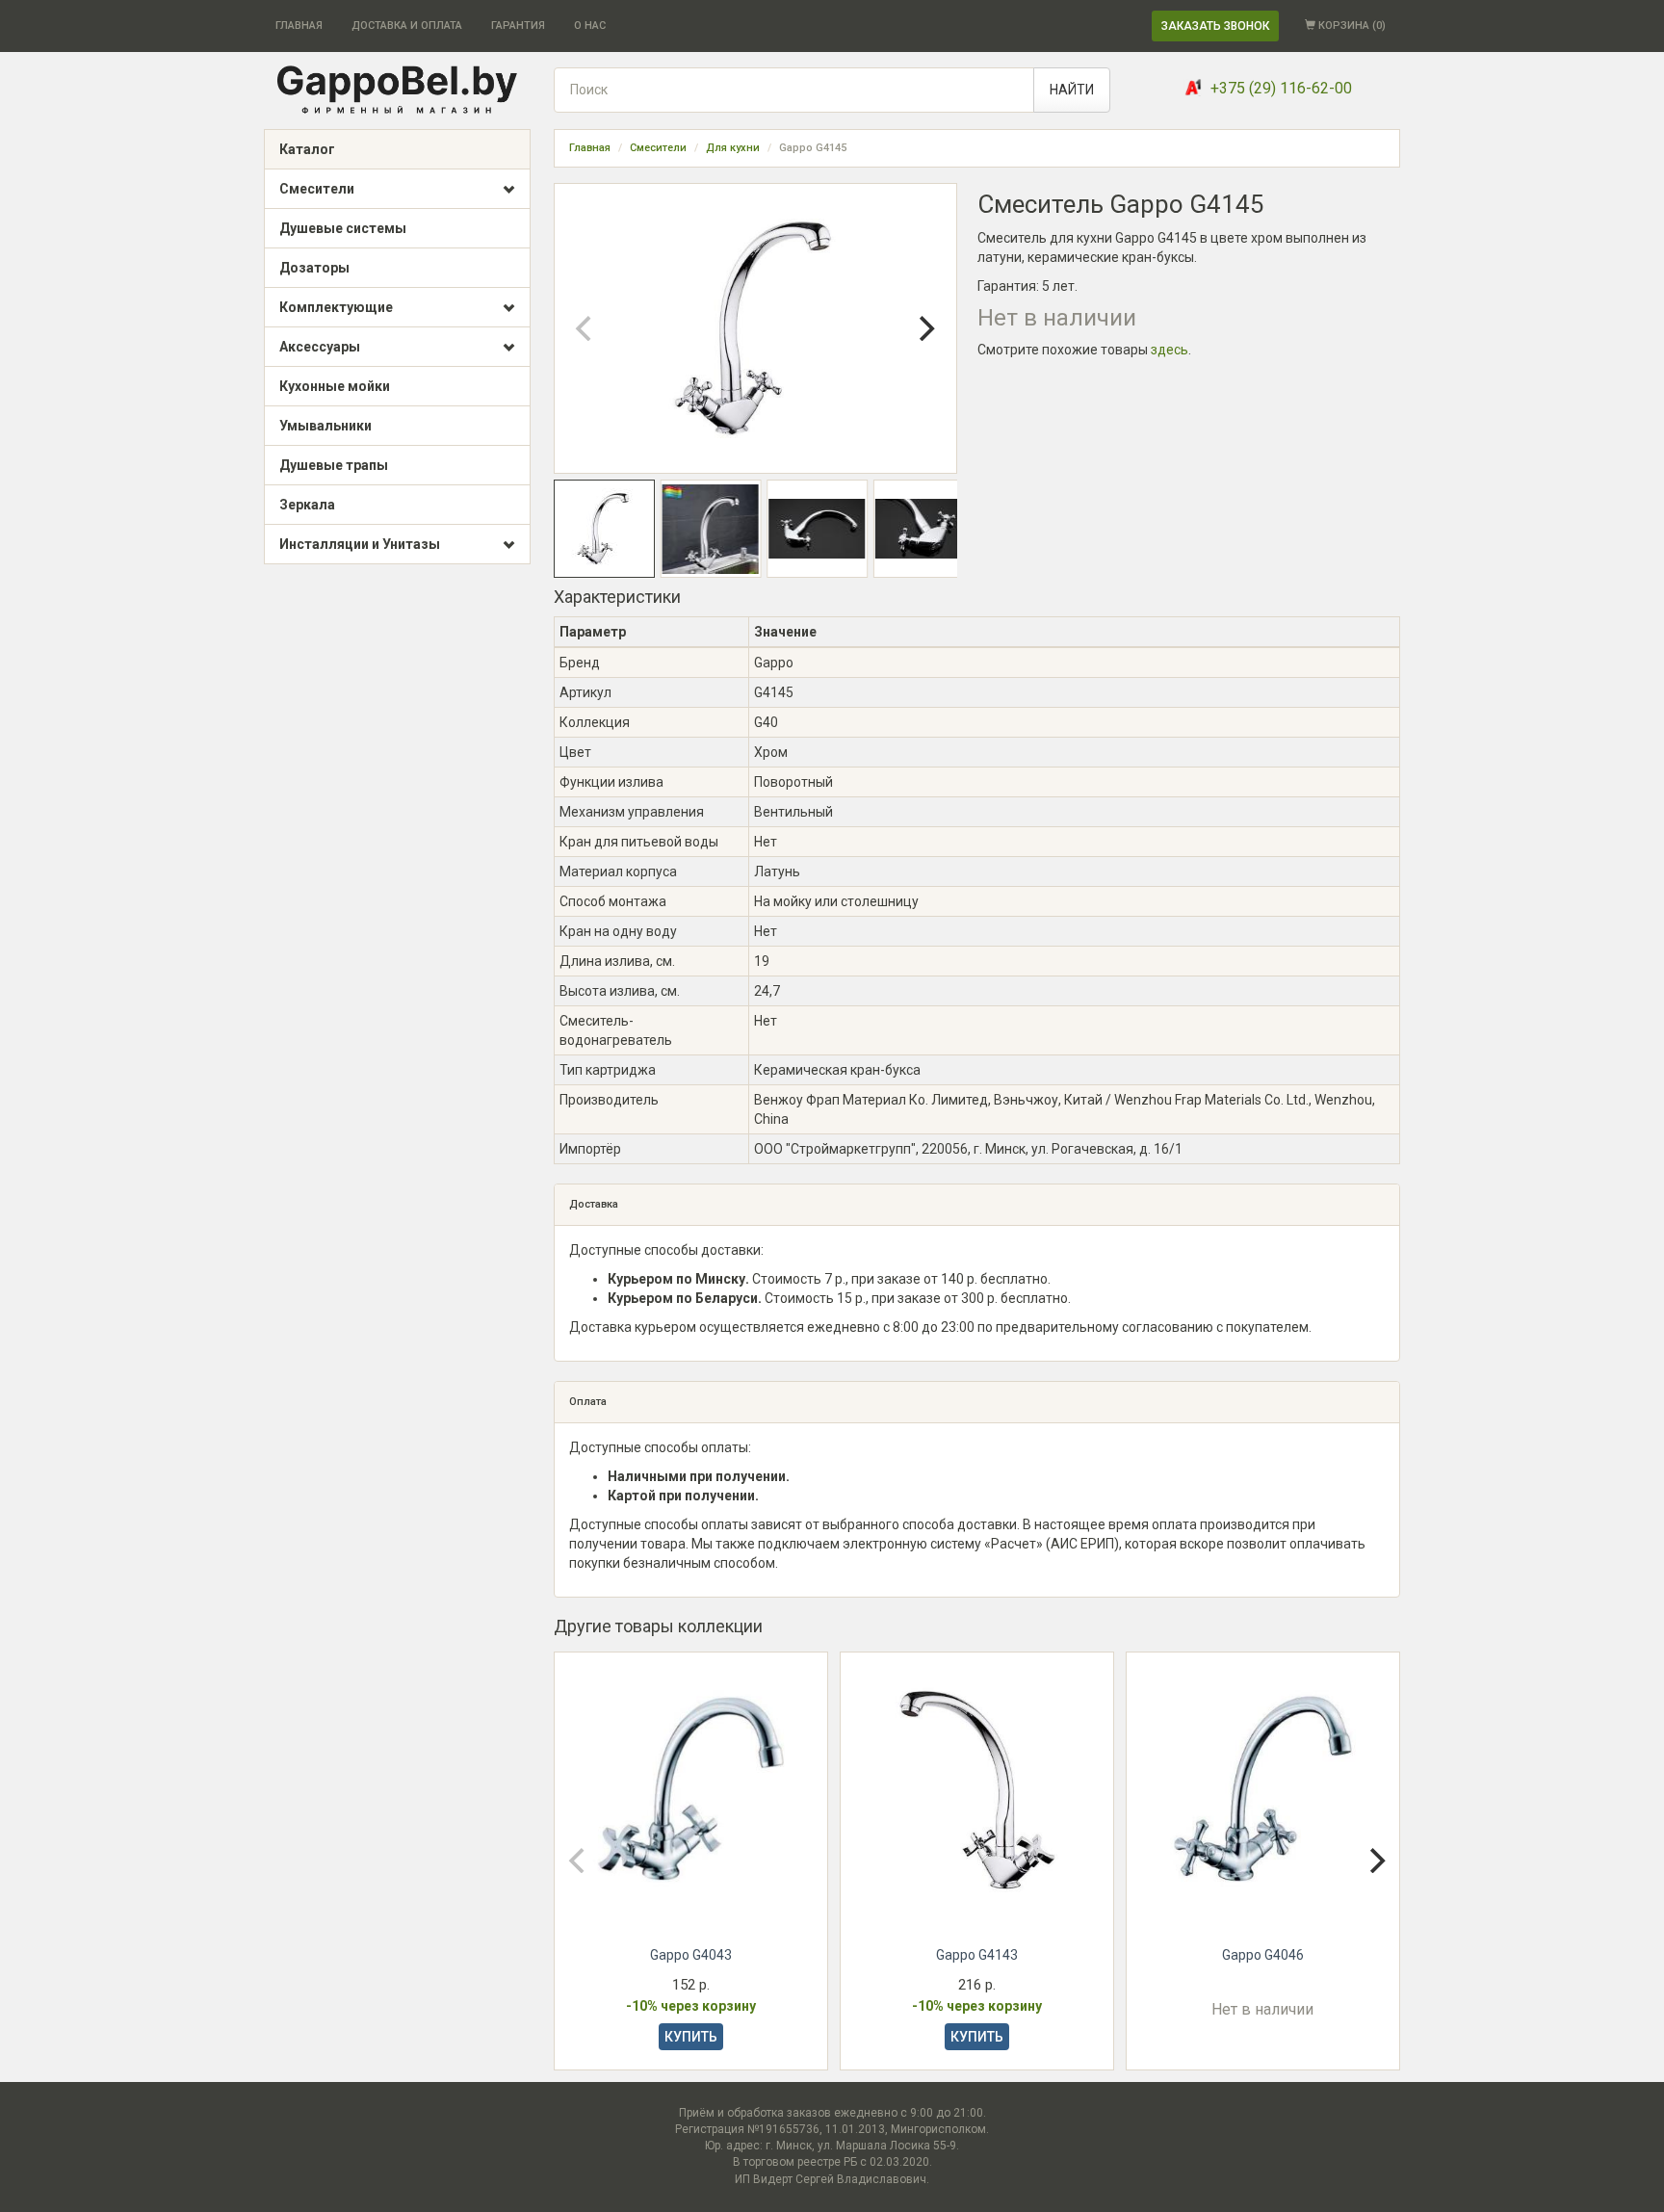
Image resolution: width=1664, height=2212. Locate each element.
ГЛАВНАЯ (299, 26)
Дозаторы (314, 268)
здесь (1170, 350)
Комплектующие (336, 307)
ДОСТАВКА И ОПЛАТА (407, 26)
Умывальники (325, 426)
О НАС (590, 26)
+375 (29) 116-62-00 (1281, 88)
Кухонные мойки (335, 386)
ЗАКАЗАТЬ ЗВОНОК (1215, 26)
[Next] (925, 328)
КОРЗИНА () (1351, 26)
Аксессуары (320, 347)
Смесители (317, 189)
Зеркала (307, 505)
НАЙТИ (1072, 90)
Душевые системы (343, 228)
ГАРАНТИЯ (518, 26)
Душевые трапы (334, 465)
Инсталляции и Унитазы (360, 544)
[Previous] (585, 328)
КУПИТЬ (691, 2037)
